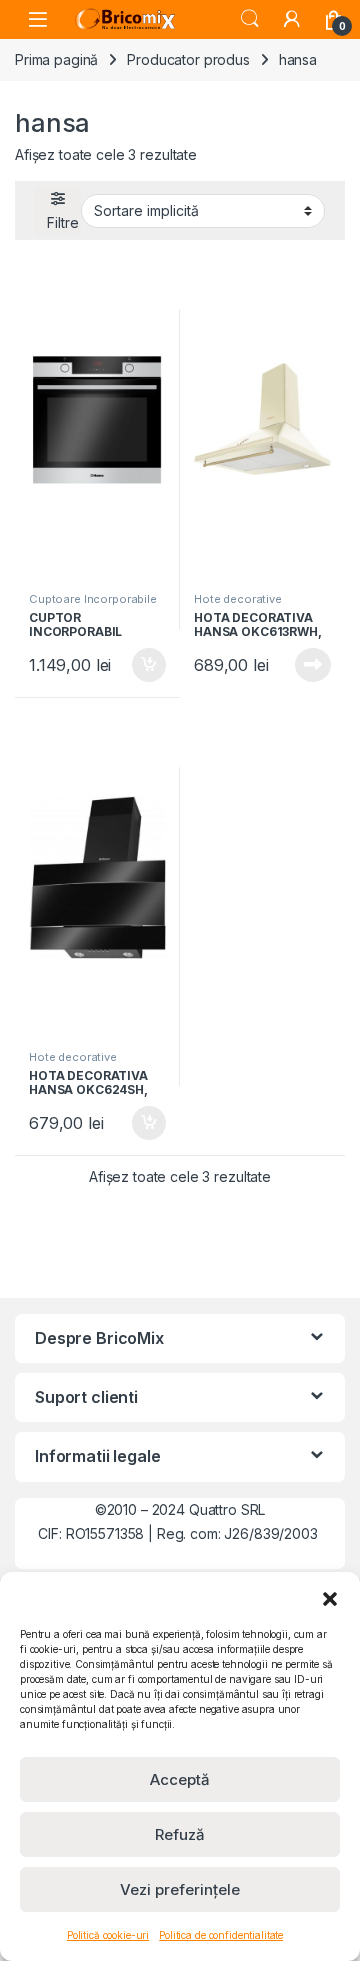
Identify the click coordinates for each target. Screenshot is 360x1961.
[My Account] (292, 19)
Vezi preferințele (180, 1889)
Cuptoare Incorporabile (93, 599)
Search (250, 19)
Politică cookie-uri (108, 1935)
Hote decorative (238, 599)
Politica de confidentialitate (221, 1935)
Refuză (180, 1834)
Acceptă (180, 1779)
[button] (330, 1597)
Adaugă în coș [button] (141, 665)
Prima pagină (56, 59)
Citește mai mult (308, 665)
